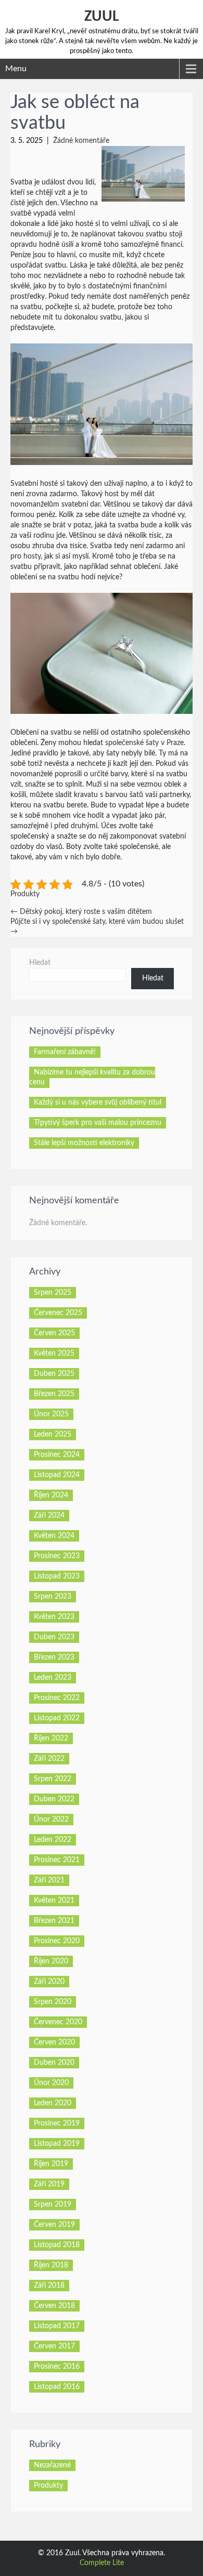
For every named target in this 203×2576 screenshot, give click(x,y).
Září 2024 (49, 1516)
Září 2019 (49, 2184)
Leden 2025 (53, 1435)
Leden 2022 (53, 1840)
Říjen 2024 (51, 1495)
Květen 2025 (54, 1353)
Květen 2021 (54, 1901)
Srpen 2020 (53, 2002)
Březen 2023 (54, 1657)
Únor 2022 (51, 1820)
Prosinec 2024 (57, 1455)
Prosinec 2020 (57, 1941)
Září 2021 (49, 1880)
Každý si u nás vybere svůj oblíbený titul (98, 1103)
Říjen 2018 (51, 2265)
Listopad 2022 (57, 1718)
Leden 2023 (53, 1678)
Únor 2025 (51, 1414)
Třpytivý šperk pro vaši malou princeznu (98, 1123)
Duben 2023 (54, 1637)
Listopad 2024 (57, 1475)
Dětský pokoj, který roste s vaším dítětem (81, 912)
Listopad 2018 (57, 2245)
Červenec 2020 (58, 2022)
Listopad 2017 (57, 2326)
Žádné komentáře (81, 141)
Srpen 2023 (53, 1597)
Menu (16, 69)
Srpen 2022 (53, 1779)
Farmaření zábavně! (65, 1052)
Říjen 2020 (51, 1961)
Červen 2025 (54, 1333)
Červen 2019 (54, 2225)
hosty (31, 556)
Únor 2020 (51, 2083)
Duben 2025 (54, 1374)
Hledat (40, 963)
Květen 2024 (54, 1536)
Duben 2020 (54, 2063)
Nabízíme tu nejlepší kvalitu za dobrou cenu (92, 1077)
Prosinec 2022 (57, 1698)
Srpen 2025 (53, 1293)
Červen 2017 (54, 2346)
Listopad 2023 (57, 1576)
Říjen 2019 (51, 2164)
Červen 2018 (54, 2306)
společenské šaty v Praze (144, 743)
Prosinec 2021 (57, 1860)
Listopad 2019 (57, 2144)
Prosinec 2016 (57, 2367)
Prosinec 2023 (57, 1556)
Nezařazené (52, 2465)
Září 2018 (49, 2286)
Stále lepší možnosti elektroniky (84, 1143)
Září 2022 (49, 1759)
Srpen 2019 (53, 2205)
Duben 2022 (54, 1799)
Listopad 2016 (57, 2387)
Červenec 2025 (58, 1313)
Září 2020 (49, 1982)
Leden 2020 (53, 2103)
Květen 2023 (54, 1617)
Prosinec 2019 (57, 2123)
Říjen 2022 (51, 1738)
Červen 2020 (54, 2042)
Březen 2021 (54, 1921)
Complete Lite (102, 2563)
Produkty (25, 894)
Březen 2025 (54, 1394)
